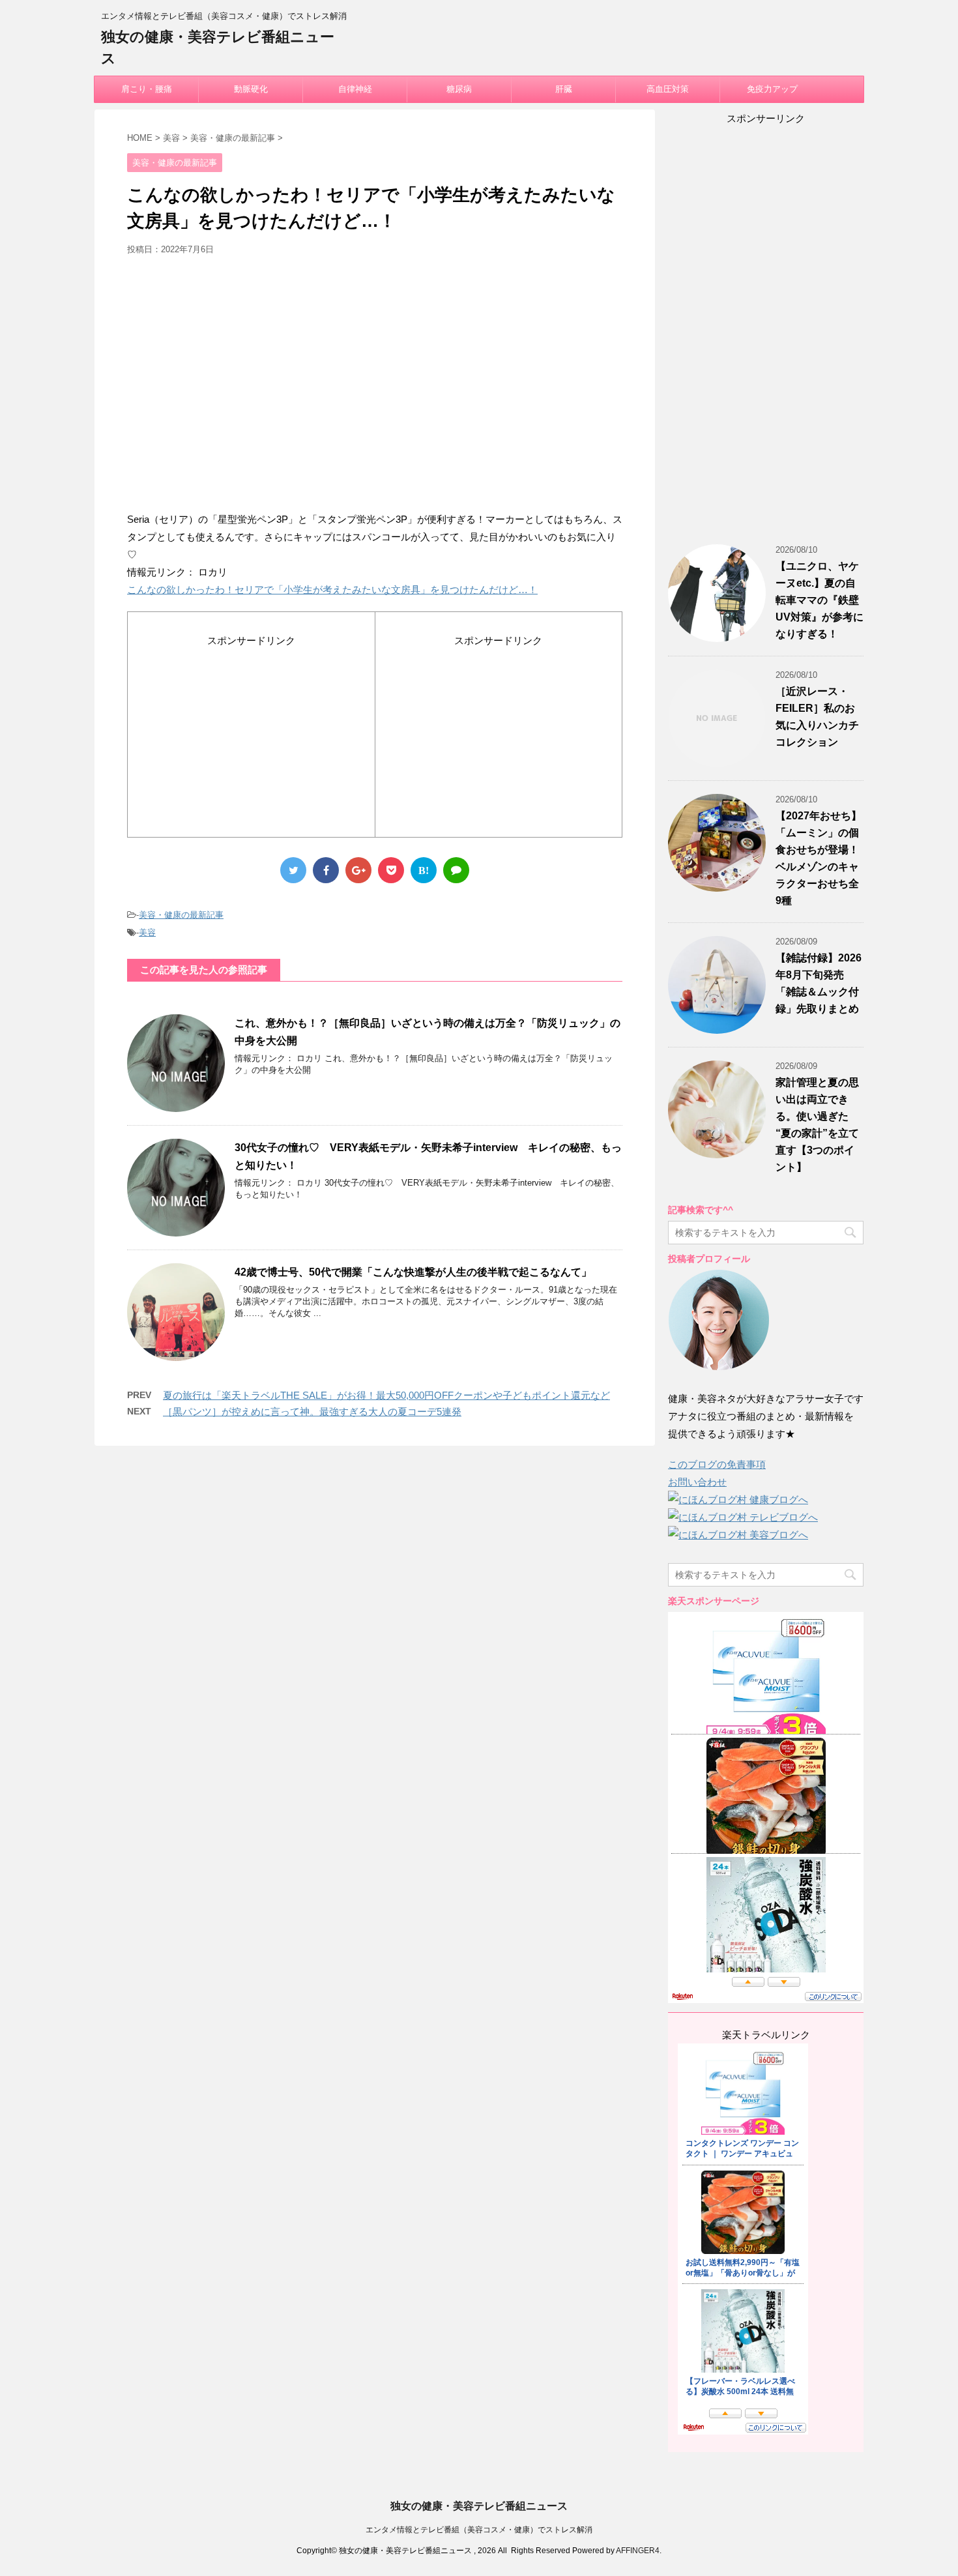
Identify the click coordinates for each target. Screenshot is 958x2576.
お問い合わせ (697, 1482)
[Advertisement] (375, 388)
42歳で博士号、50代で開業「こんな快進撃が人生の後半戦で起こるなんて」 (413, 1272)
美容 (147, 932)
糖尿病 (459, 89)
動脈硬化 (251, 89)
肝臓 (564, 89)
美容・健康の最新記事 (181, 915)
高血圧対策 (668, 89)
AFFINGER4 (638, 2551)
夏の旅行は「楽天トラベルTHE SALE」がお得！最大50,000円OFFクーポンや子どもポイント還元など (386, 1395)
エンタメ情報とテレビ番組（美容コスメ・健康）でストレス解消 (479, 2530)
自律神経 (355, 89)
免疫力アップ (772, 89)
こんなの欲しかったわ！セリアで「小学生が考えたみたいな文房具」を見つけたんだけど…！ (332, 590)
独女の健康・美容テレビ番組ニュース (479, 2506)
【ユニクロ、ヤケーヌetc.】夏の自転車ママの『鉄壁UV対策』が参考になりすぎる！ (820, 600)
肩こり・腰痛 (147, 89)
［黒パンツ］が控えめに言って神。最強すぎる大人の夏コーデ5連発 (312, 1412)
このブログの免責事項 (717, 1464)
